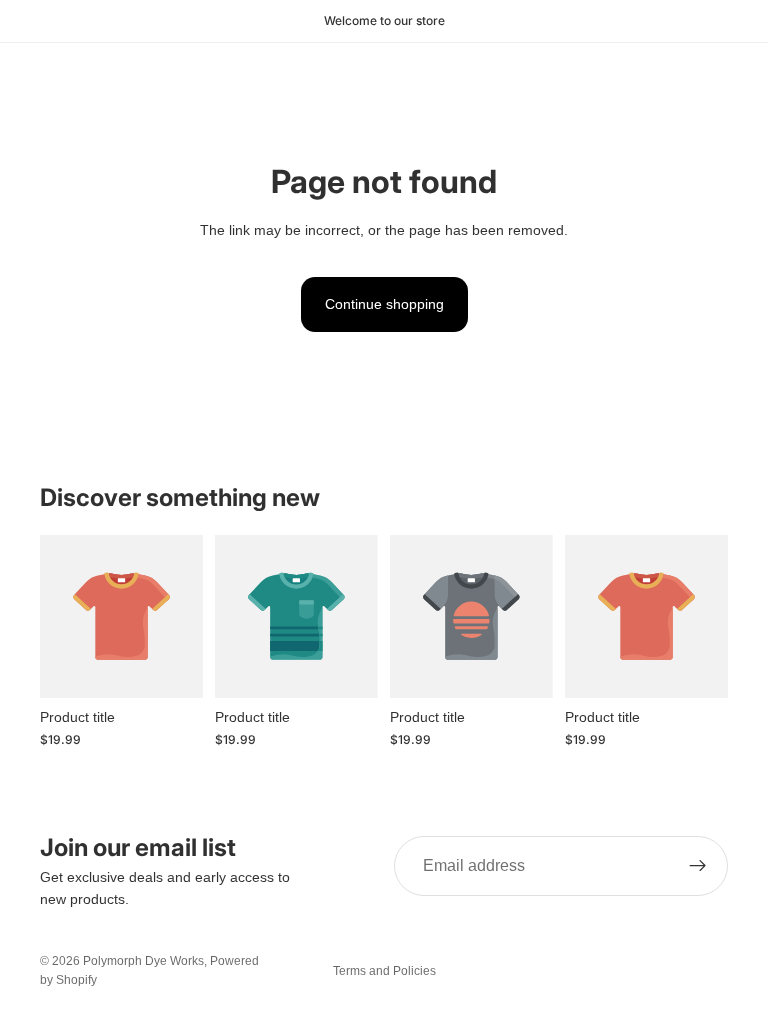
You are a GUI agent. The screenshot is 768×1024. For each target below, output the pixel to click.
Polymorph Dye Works (143, 961)
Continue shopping (384, 304)
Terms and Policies (384, 971)
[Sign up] (698, 866)
